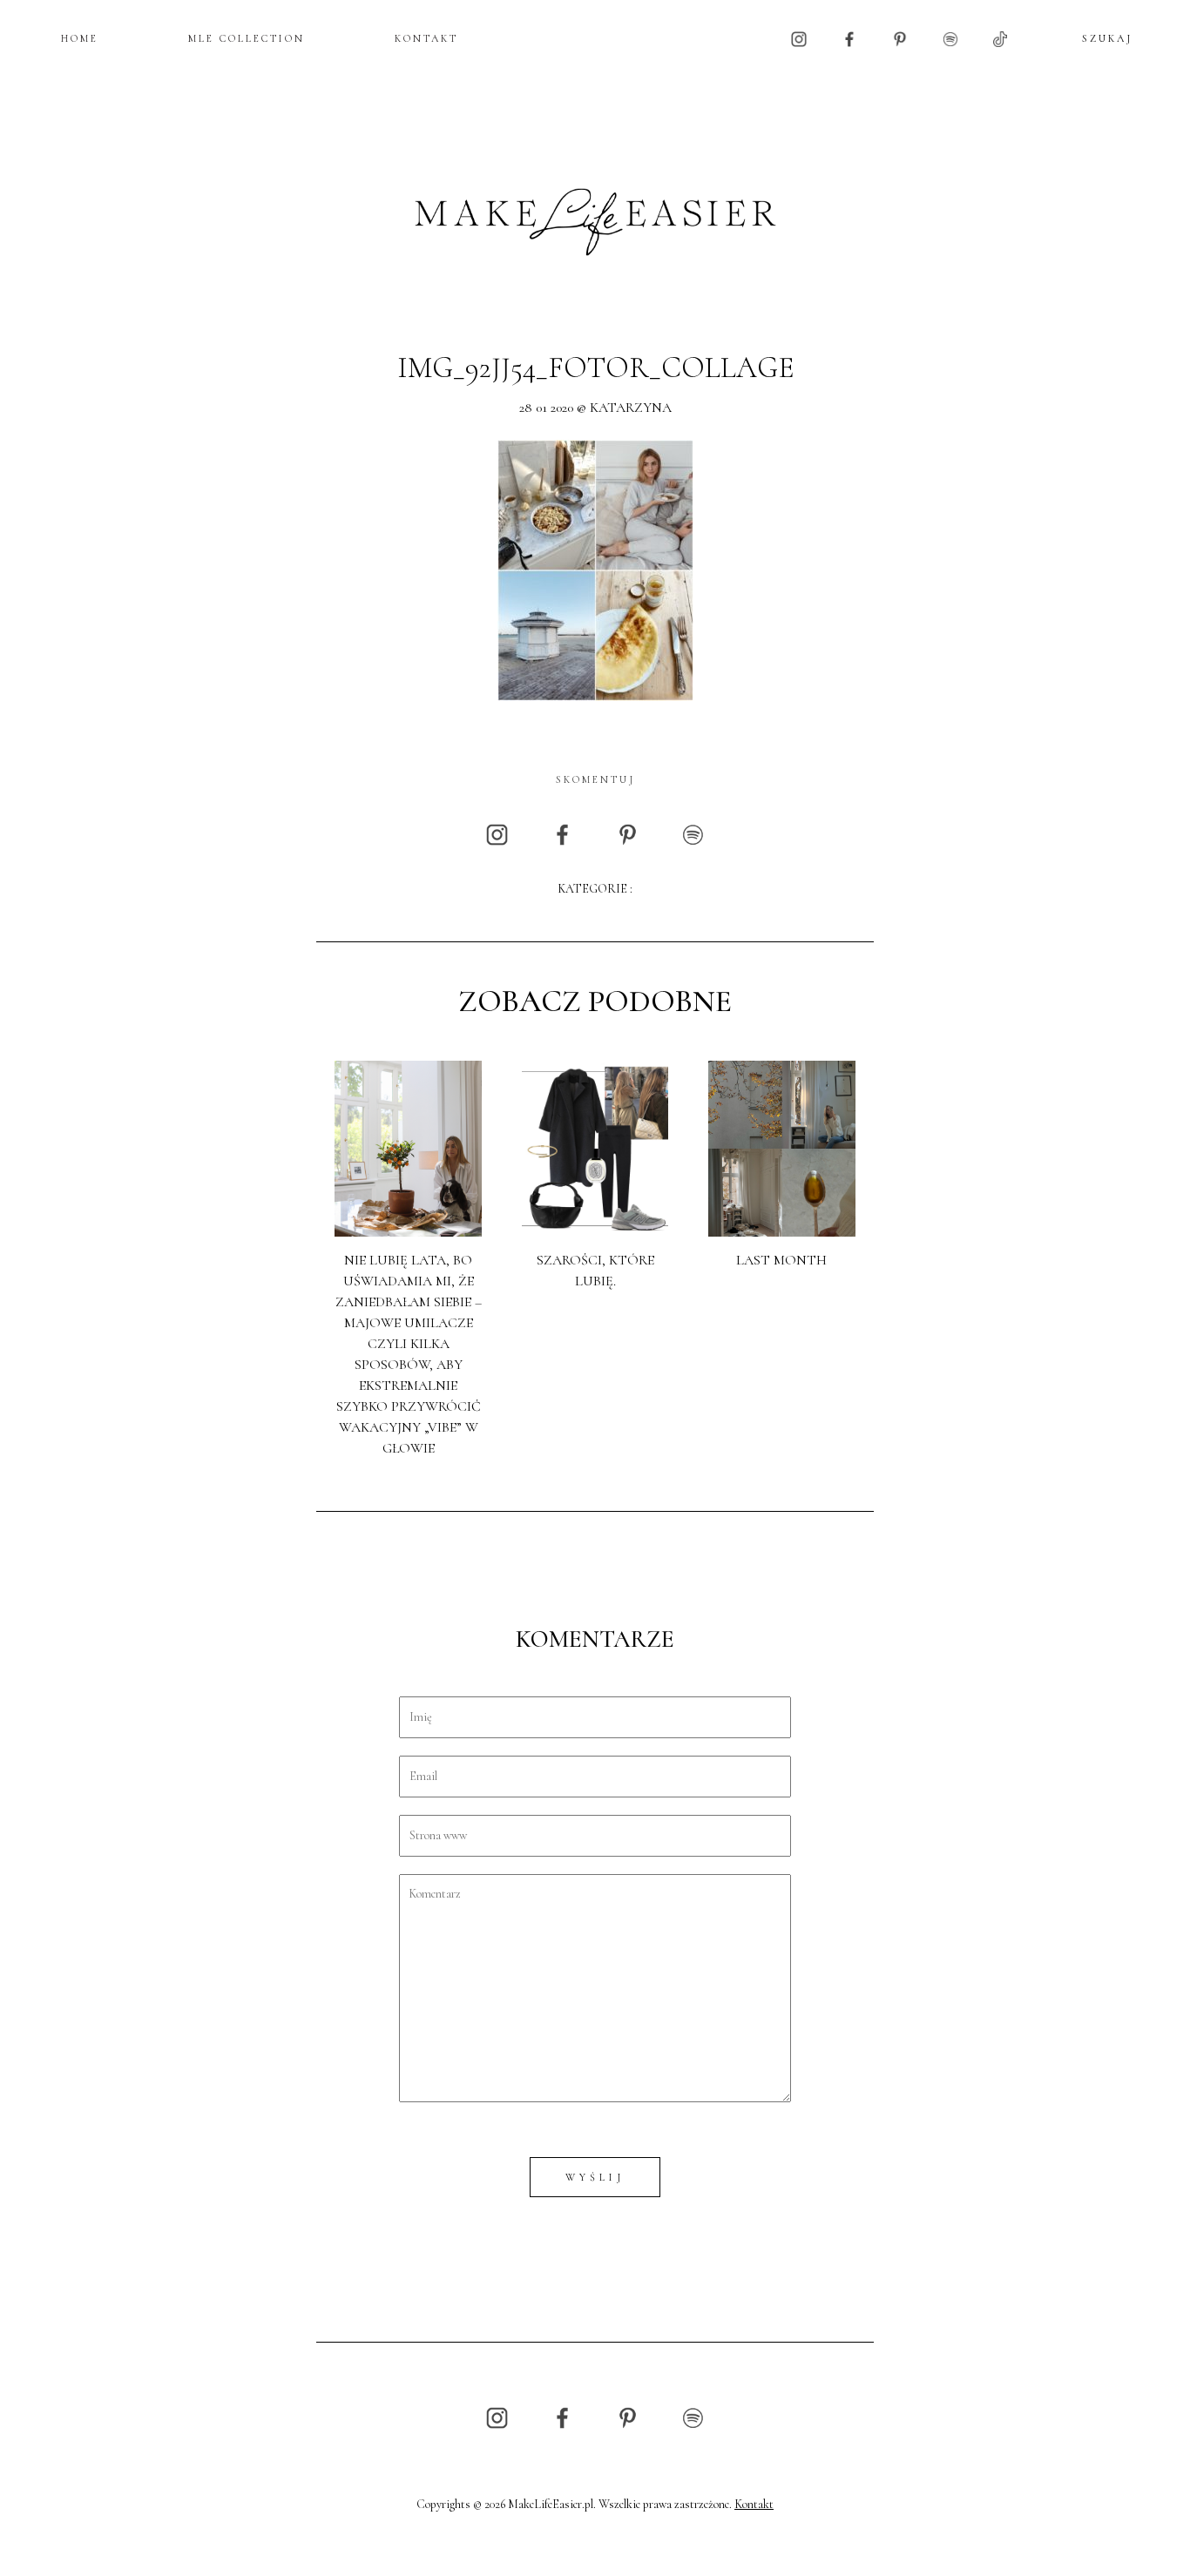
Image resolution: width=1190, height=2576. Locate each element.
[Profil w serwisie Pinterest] (900, 38)
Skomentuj (595, 779)
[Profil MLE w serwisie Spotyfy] (950, 38)
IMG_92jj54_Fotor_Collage (595, 368)
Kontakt (754, 2504)
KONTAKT (426, 38)
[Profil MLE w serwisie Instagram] (799, 38)
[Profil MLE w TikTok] (1000, 38)
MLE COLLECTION (247, 38)
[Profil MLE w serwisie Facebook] (849, 38)
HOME (80, 38)
